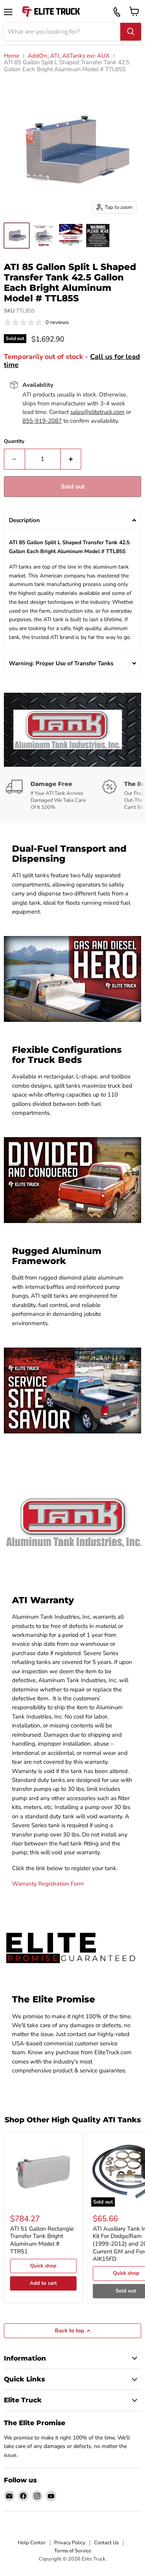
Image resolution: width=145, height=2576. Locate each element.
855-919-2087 (42, 421)
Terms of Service (73, 2551)
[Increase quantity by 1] (71, 459)
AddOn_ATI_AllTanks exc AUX (69, 56)
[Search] (131, 32)
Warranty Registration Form (48, 1884)
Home (12, 56)
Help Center (32, 2543)
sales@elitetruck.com (97, 412)
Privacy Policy (70, 2543)
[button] (72, 520)
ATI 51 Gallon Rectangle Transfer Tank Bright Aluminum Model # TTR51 (42, 2240)
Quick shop (43, 2266)
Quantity (14, 442)
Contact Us (106, 2543)
